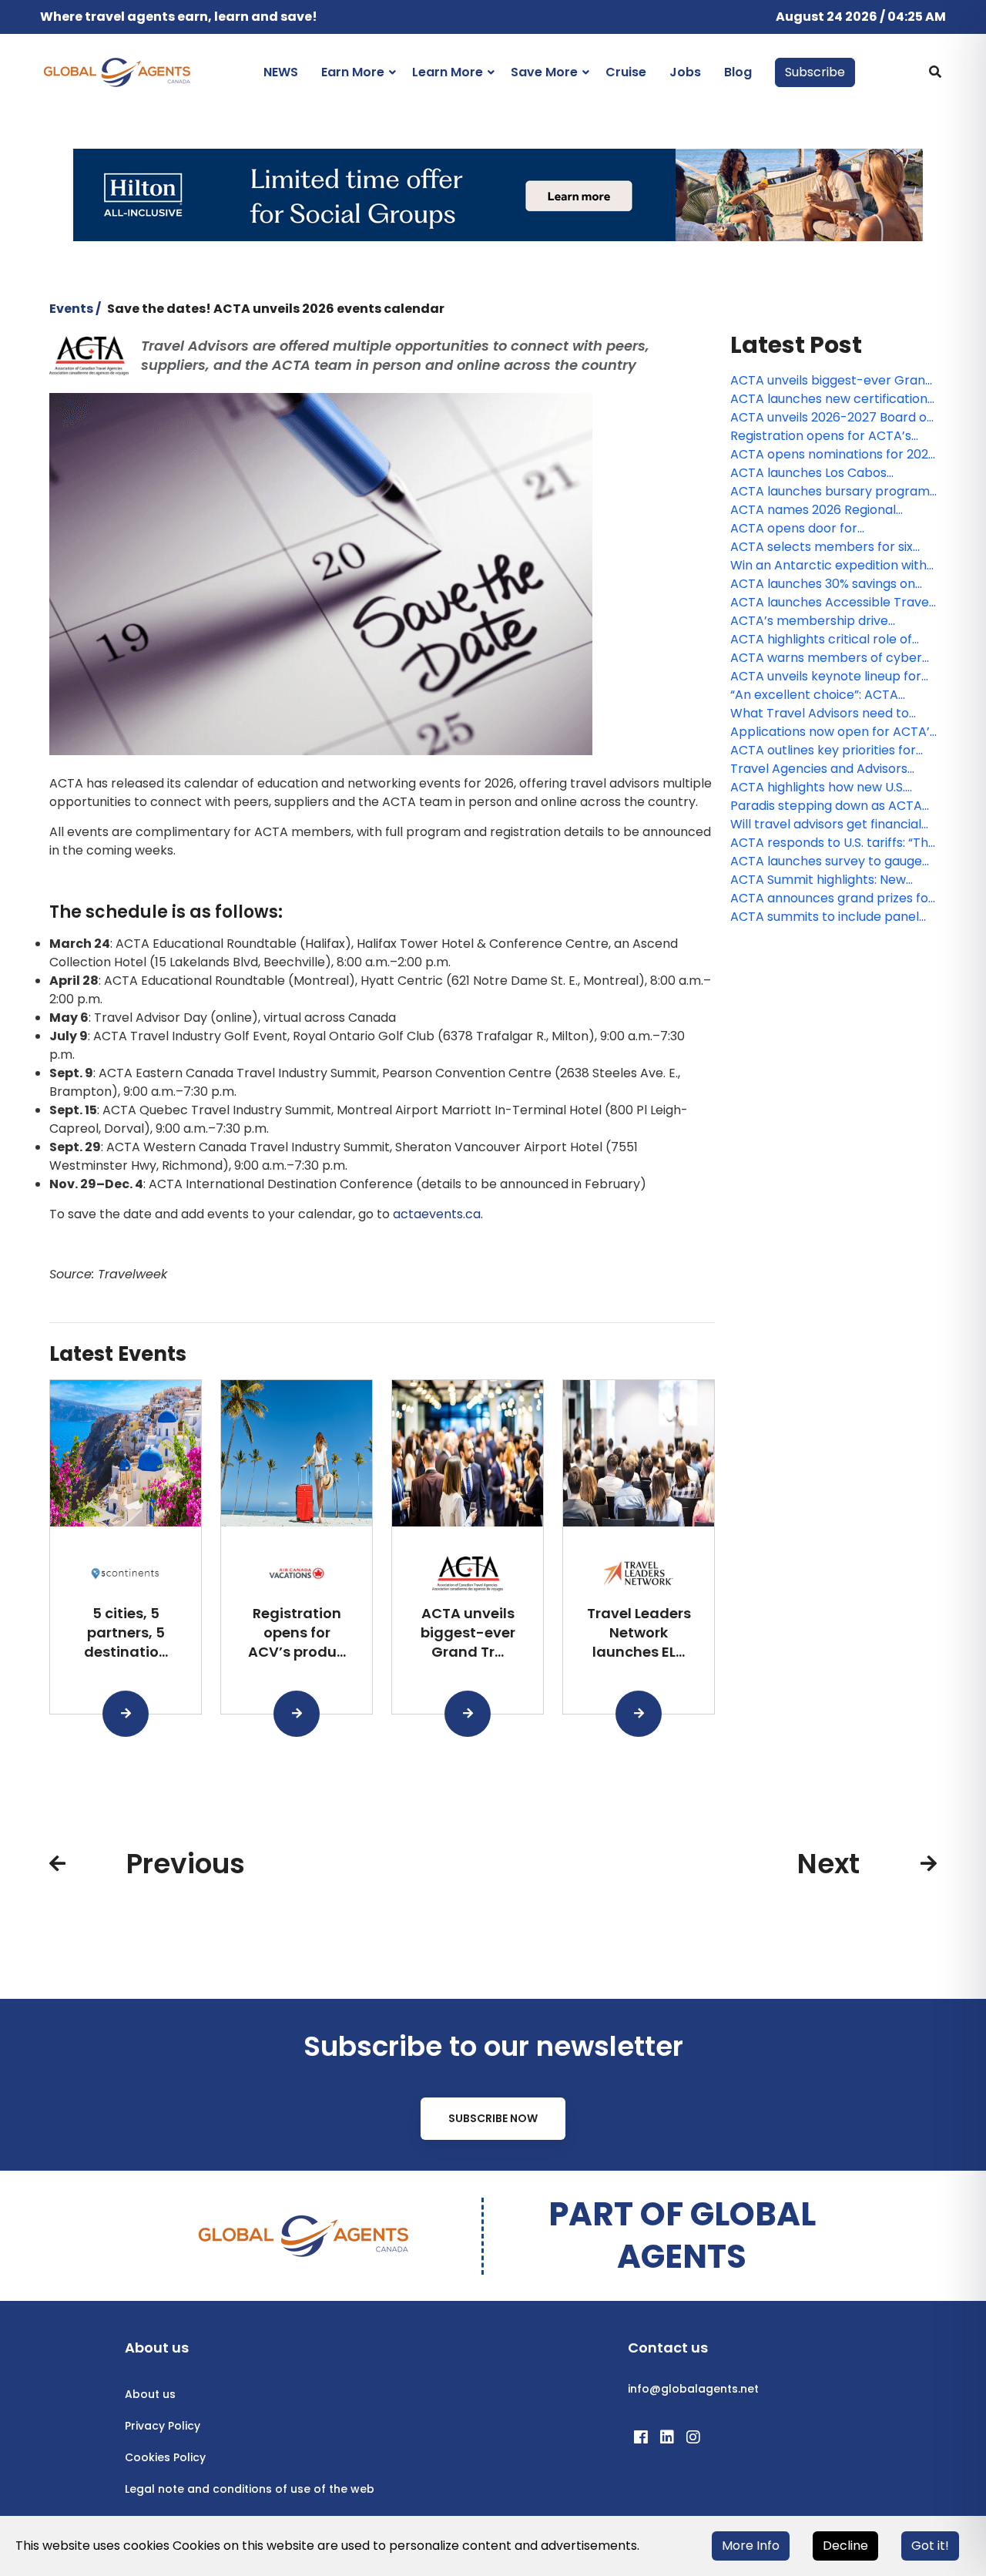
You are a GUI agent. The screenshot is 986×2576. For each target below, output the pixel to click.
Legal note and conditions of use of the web (250, 2489)
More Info (751, 2546)
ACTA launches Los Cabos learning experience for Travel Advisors (822, 473)
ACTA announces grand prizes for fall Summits (832, 898)
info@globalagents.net (693, 2389)
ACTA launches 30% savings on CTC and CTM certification (823, 584)
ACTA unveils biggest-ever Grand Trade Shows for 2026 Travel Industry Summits (832, 381)
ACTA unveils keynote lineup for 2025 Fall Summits (826, 677)
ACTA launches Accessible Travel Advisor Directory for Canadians (831, 603)
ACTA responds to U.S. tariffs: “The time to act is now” (833, 843)
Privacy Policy (163, 2426)
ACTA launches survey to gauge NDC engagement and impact (826, 861)
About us (150, 2394)
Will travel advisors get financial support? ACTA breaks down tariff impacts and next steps (826, 825)
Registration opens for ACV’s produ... (297, 1632)
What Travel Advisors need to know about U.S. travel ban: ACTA (830, 714)
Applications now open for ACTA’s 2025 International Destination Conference (833, 732)
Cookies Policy (165, 2457)
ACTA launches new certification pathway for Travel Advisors (829, 399)
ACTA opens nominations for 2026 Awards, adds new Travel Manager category (833, 455)
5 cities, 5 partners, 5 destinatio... (126, 1632)
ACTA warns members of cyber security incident (826, 658)
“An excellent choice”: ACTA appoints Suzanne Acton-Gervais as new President (831, 695)
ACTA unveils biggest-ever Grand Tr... (468, 1632)
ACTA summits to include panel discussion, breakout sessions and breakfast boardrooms (831, 917)
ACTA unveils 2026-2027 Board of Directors (831, 418)
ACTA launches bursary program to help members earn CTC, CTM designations (830, 492)
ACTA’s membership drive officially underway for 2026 (813, 621)
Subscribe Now (493, 2118)
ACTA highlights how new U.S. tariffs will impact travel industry (828, 788)
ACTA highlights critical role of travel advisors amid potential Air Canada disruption (830, 640)
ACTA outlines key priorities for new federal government (823, 751)
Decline (845, 2546)
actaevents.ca (437, 1214)
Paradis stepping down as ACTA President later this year (826, 806)
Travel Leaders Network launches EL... (639, 1632)
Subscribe (815, 72)
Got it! (930, 2546)
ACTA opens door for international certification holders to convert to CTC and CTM (832, 529)
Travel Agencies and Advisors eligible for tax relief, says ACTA (825, 769)
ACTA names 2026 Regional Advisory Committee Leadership (827, 510)
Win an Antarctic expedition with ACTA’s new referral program (828, 566)
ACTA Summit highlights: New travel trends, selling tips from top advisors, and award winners (833, 880)
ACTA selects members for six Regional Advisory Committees (823, 547)
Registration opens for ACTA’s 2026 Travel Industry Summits (821, 436)
